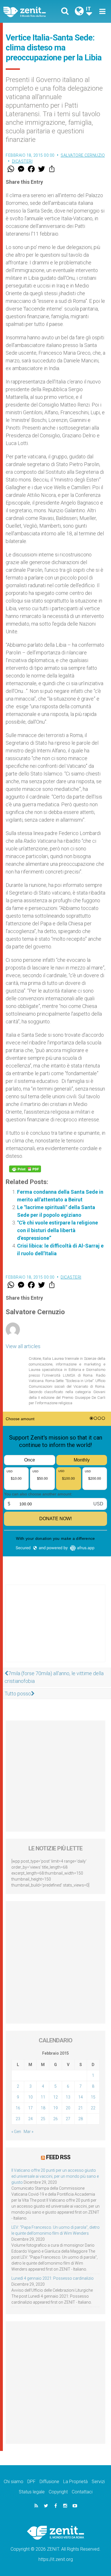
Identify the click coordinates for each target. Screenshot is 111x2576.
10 (30, 2097)
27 (68, 2119)
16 (18, 2108)
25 (43, 2119)
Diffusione (49, 2482)
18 (43, 2108)
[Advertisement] (55, 1629)
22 (93, 2108)
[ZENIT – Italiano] (31, 12)
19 (55, 2108)
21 (81, 2108)
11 (43, 2097)
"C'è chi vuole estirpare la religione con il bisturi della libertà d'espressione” (57, 1230)
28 (81, 2119)
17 (30, 2108)
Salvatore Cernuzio (83, 155)
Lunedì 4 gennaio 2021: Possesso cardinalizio (53, 2278)
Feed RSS (58, 2157)
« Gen (16, 2132)
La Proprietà (75, 2482)
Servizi (98, 2482)
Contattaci (82, 2492)
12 (55, 2097)
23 (18, 2119)
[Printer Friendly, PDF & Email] (25, 1169)
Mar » (28, 2132)
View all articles (23, 1346)
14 (81, 2097)
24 (30, 2119)
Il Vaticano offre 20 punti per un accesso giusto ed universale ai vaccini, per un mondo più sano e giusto (55, 2176)
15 (93, 2097)
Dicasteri (22, 161)
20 (68, 2108)
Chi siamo (14, 2482)
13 (68, 2097)
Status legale (32, 2492)
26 (55, 2119)
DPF (31, 2482)
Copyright (58, 2492)
